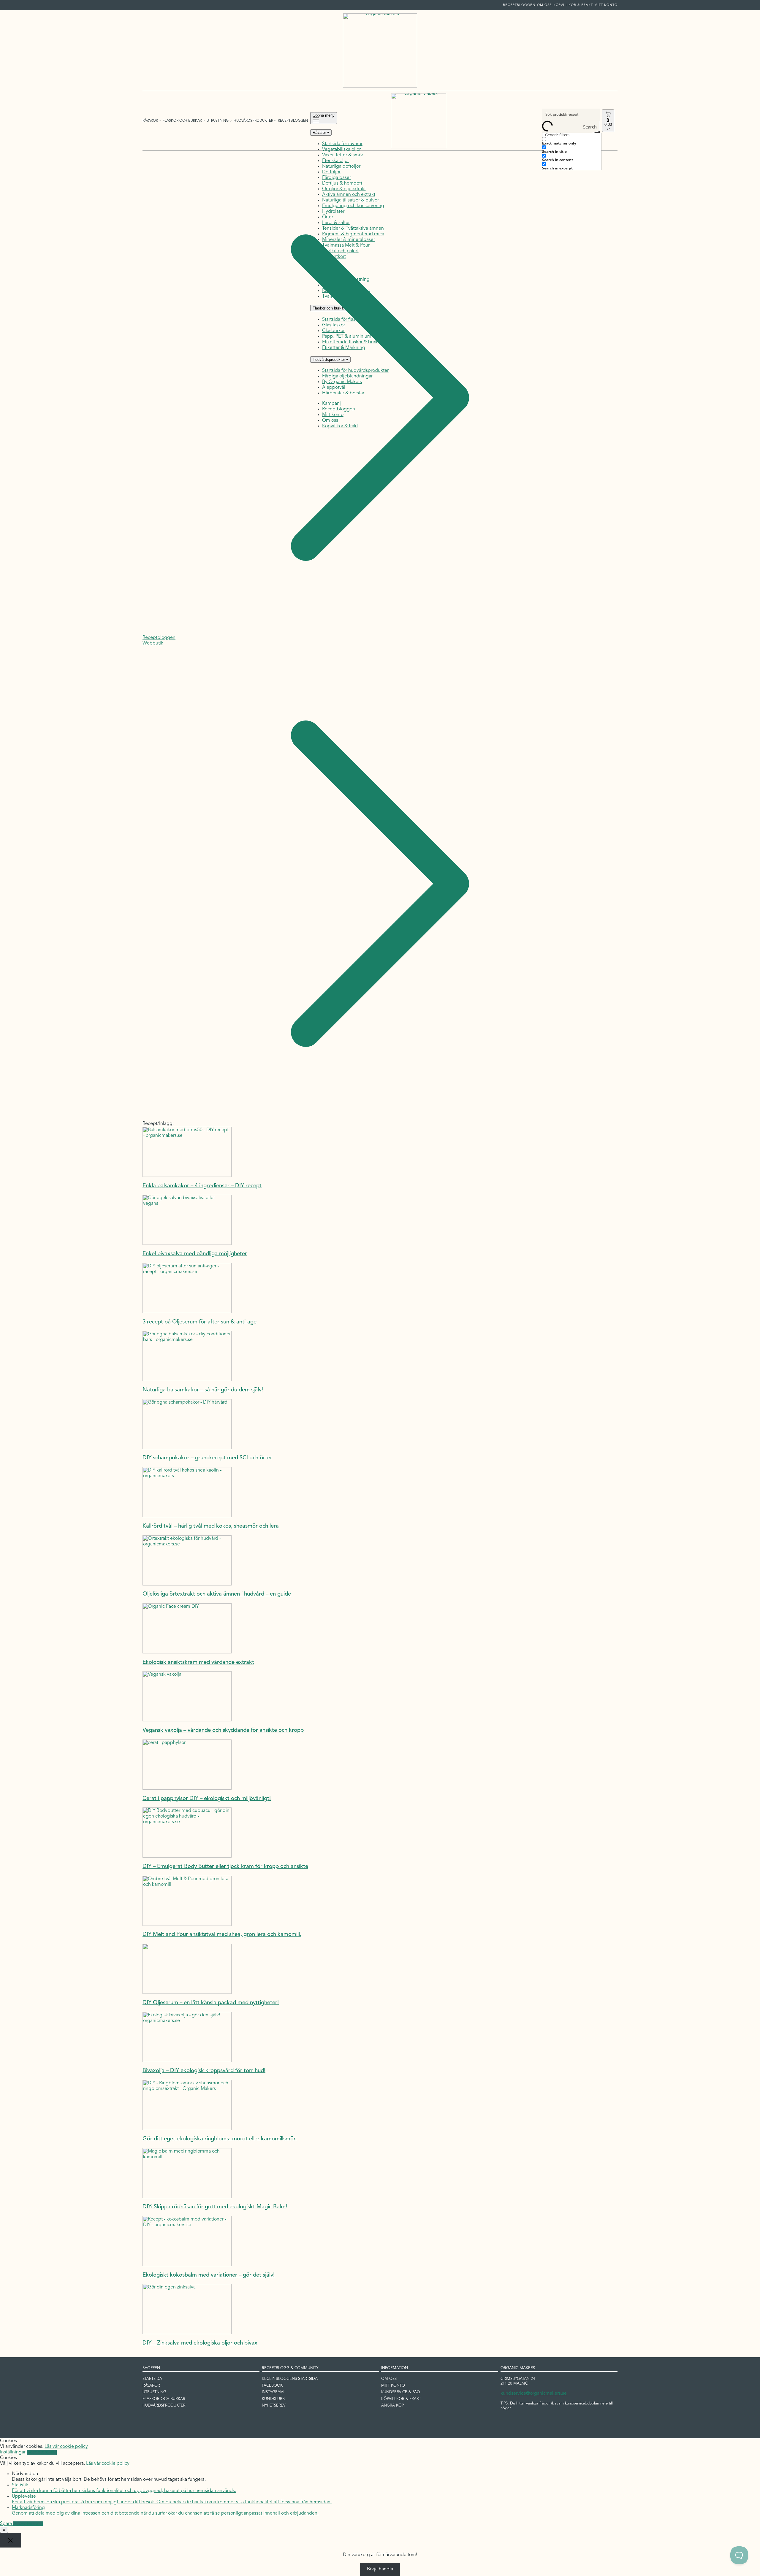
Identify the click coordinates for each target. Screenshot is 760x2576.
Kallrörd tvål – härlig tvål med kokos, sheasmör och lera (211, 1526)
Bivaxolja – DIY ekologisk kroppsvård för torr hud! (204, 2071)
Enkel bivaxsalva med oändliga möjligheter (195, 1254)
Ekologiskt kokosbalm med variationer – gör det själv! (209, 2275)
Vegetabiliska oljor (341, 150)
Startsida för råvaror (342, 144)
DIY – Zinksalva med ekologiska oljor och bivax (200, 2343)
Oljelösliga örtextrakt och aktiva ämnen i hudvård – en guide (217, 1594)
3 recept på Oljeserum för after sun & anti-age (199, 1322)
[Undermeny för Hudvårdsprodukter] (275, 121)
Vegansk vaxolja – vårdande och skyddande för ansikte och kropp (223, 1730)
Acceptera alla (42, 2452)
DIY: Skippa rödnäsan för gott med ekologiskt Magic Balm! (215, 2207)
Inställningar (13, 2452)
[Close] (11, 2540)
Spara (7, 2524)
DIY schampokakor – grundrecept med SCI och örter (207, 1458)
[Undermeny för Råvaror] (160, 121)
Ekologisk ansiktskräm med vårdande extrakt (198, 1662)
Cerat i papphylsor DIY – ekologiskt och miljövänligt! (207, 1799)
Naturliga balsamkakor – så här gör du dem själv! (203, 1390)
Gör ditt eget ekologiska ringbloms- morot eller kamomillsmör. (220, 2139)
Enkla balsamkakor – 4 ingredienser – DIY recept (202, 1186)
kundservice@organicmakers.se (534, 2394)
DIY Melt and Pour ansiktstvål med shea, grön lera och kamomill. (222, 1935)
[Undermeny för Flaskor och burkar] (204, 121)
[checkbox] (572, 141)
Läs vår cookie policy (66, 2447)
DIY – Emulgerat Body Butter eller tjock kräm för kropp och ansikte (225, 1867)
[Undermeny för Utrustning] (231, 121)
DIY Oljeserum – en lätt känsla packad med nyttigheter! (211, 2003)
